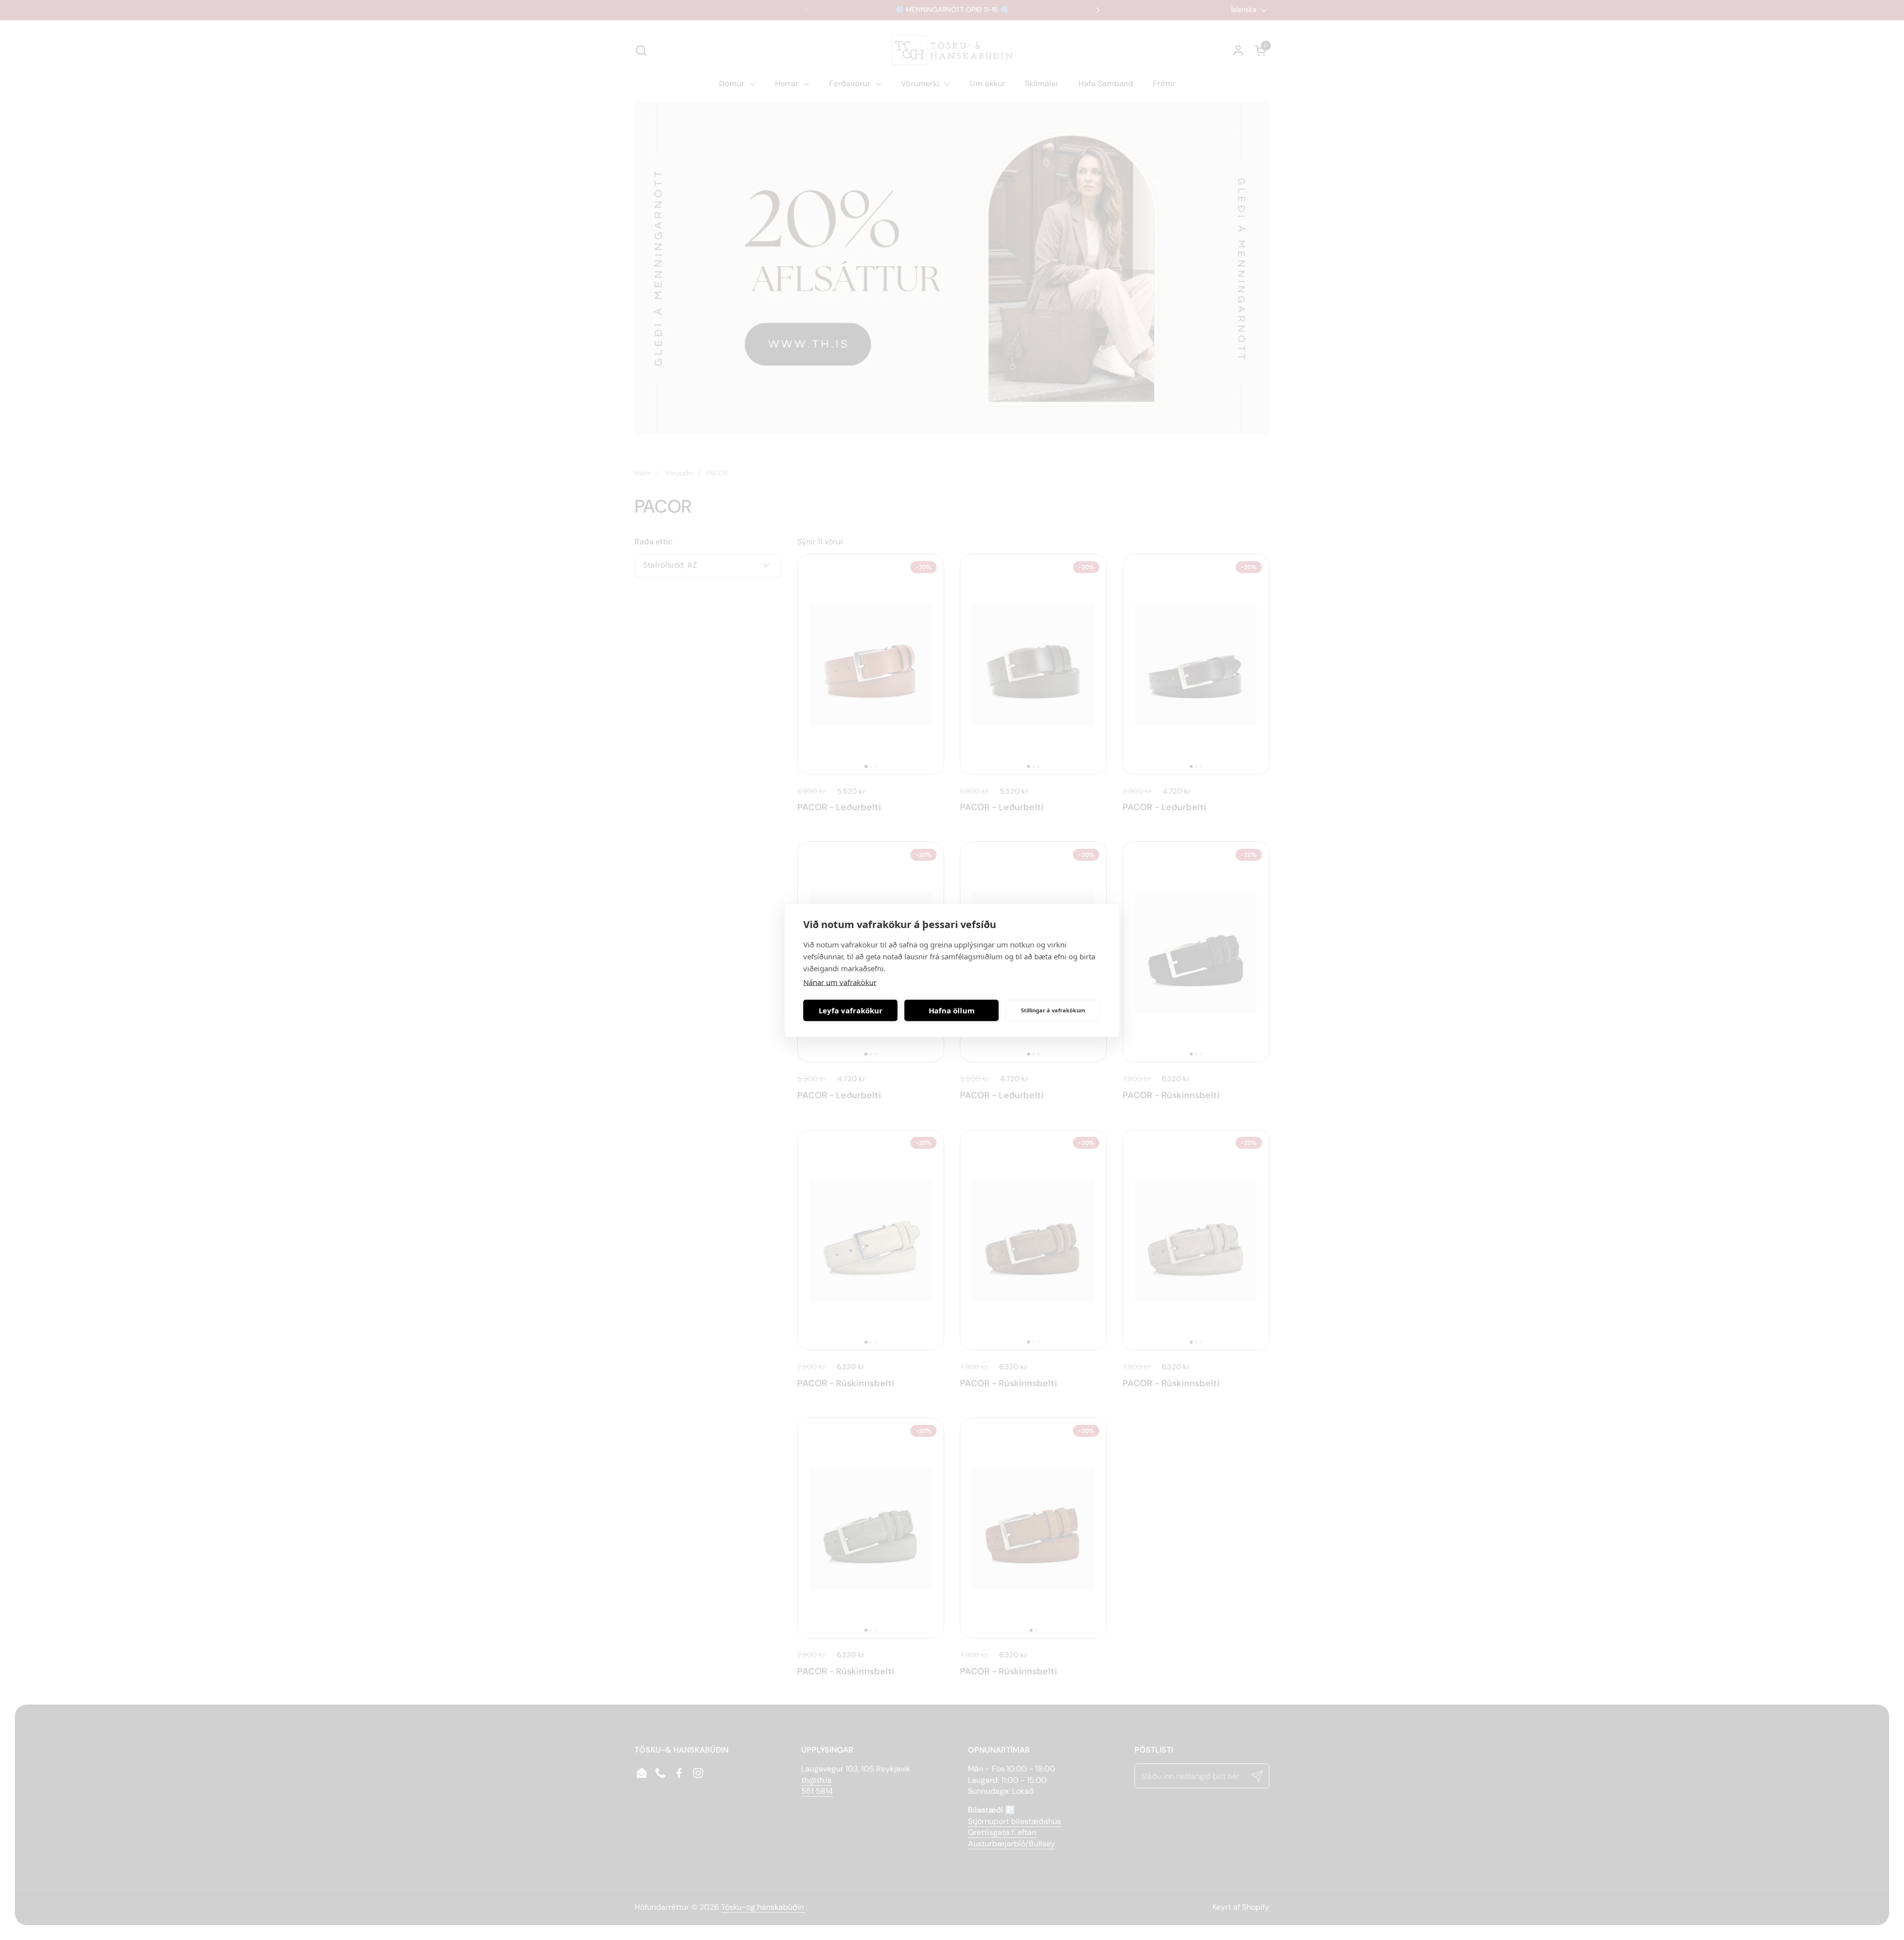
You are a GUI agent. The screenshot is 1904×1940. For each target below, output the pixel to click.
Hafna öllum (952, 1010)
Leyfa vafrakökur (851, 1010)
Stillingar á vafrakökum (1053, 1010)
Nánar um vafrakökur (840, 982)
